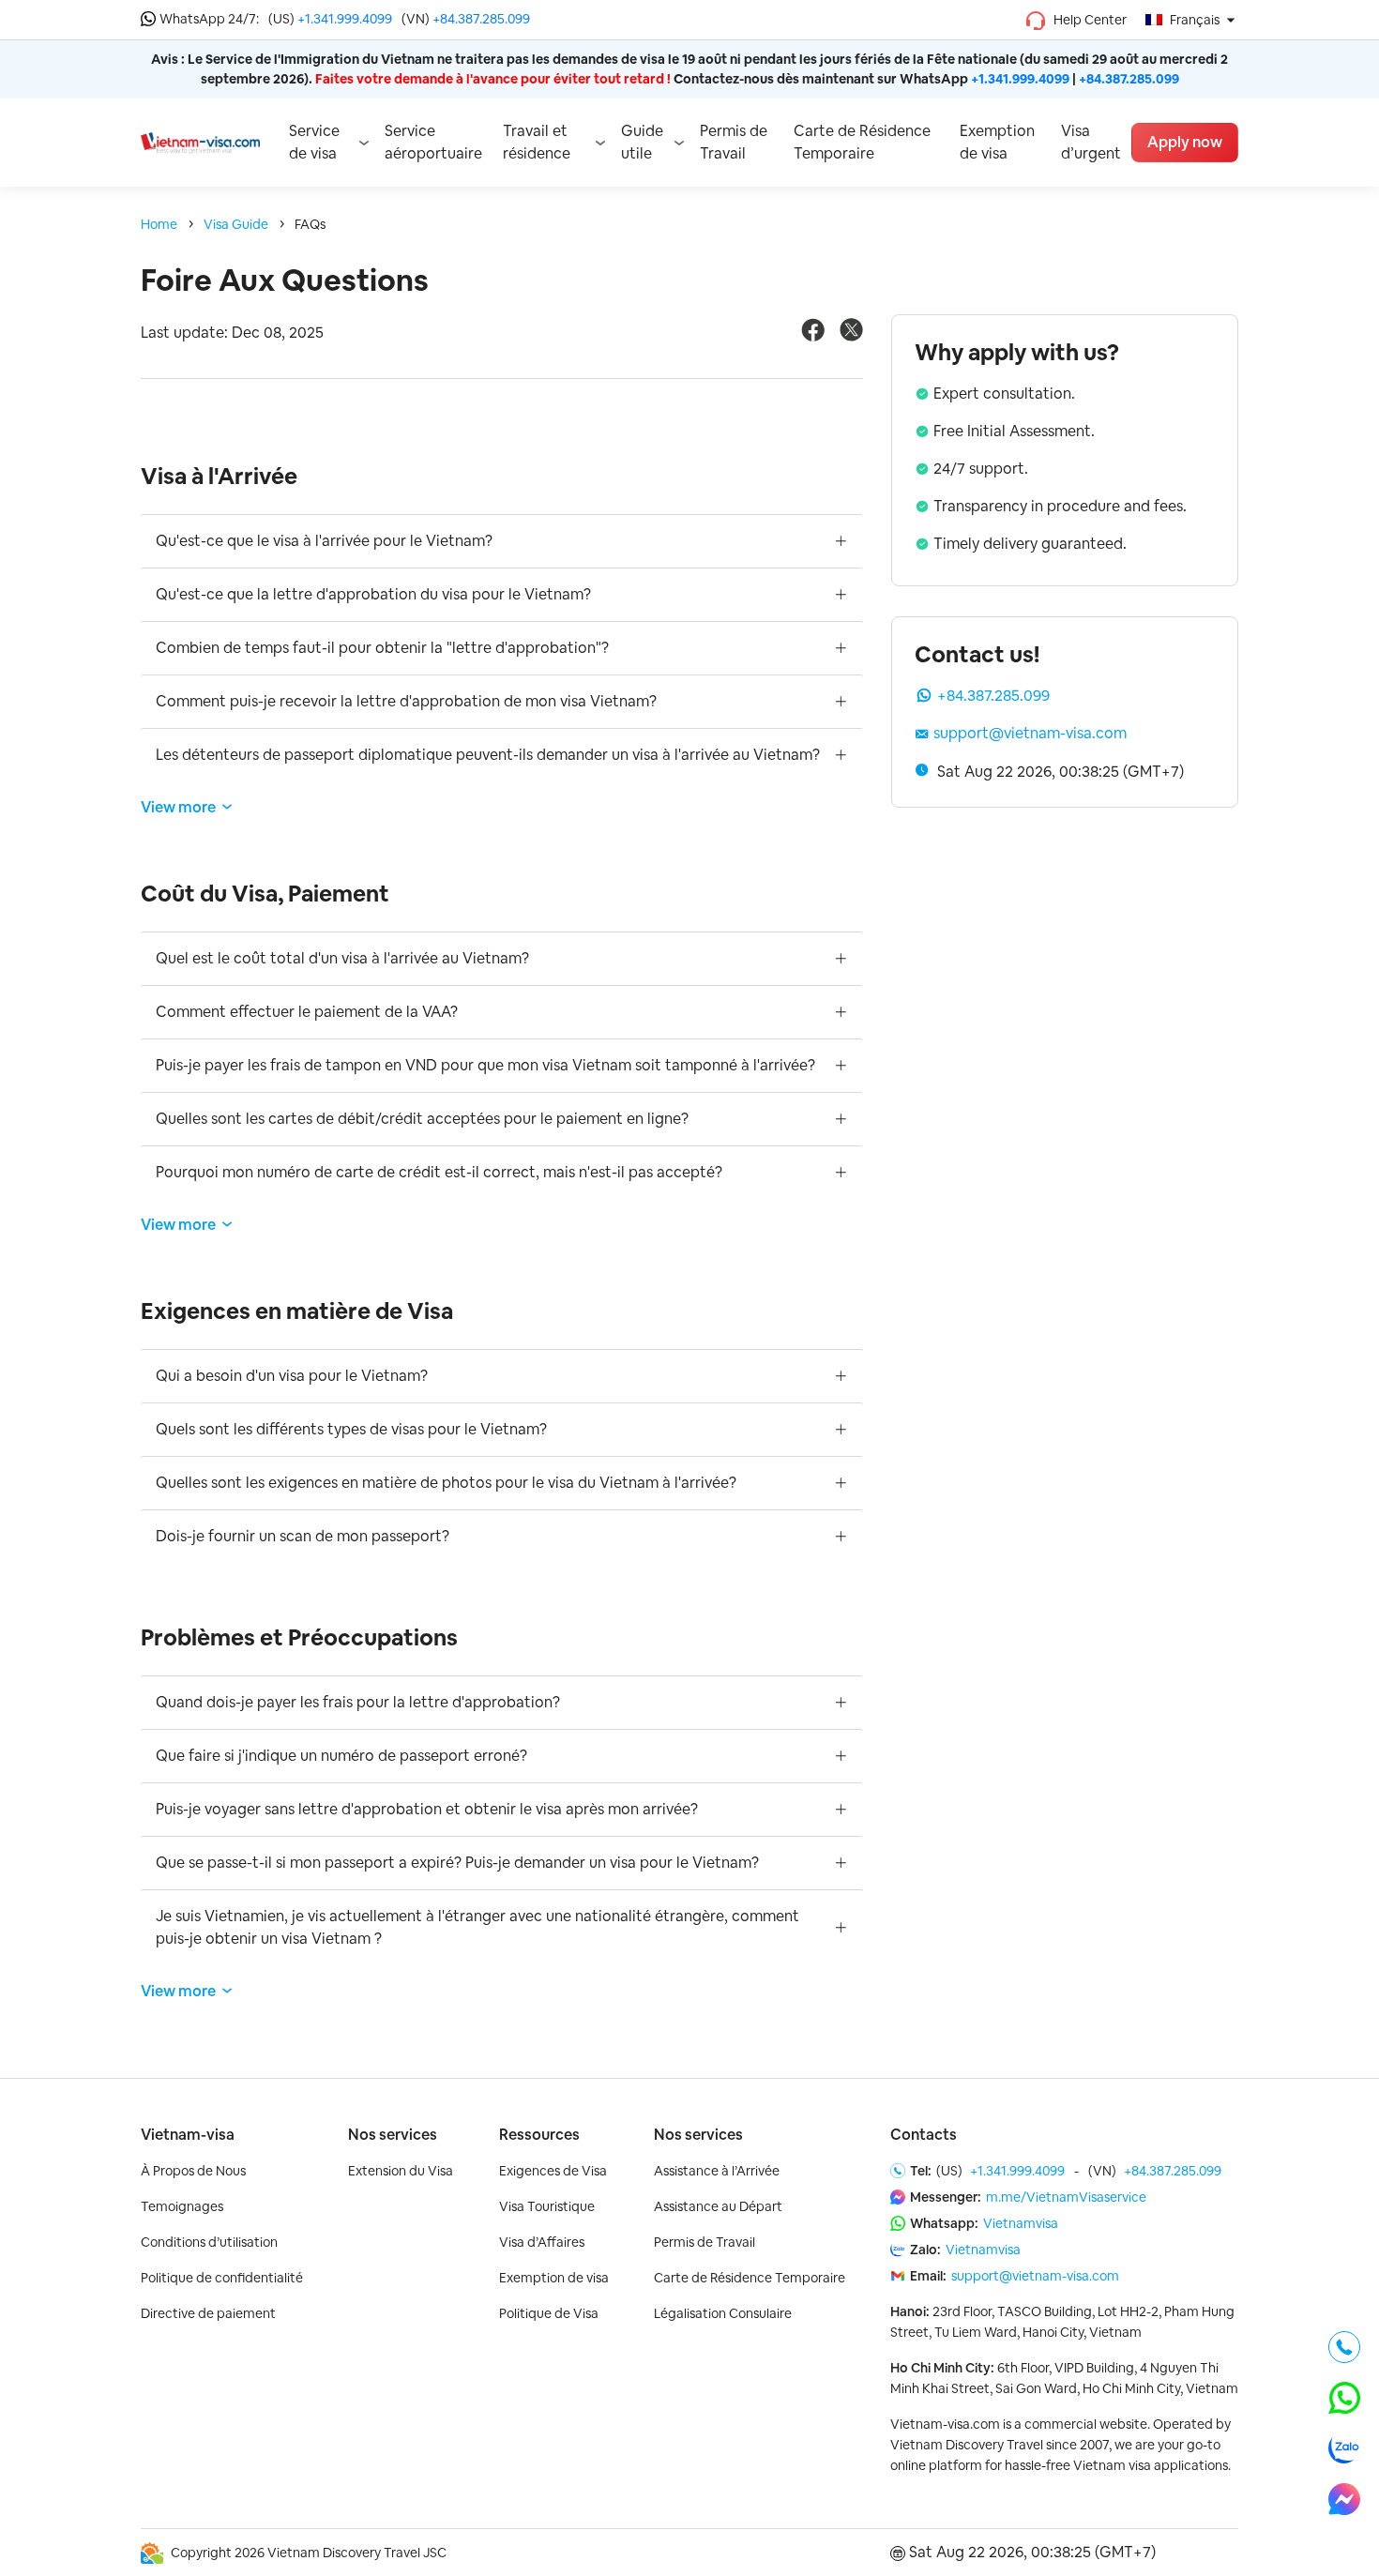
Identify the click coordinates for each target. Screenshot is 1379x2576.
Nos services (393, 2135)
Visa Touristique (547, 2206)
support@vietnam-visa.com (1030, 733)
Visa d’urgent (1091, 142)
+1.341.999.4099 (345, 19)
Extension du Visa (401, 2171)
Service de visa (314, 142)
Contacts (924, 2135)
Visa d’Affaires (542, 2242)
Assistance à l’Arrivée (717, 2171)
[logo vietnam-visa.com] (200, 142)
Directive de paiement (208, 2313)
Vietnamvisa (1021, 2223)
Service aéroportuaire (433, 142)
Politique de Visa (549, 2313)
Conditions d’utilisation (209, 2242)
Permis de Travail (734, 142)
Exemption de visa (997, 142)
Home (159, 224)
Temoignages (182, 2206)
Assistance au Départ (718, 2206)
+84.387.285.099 (481, 19)
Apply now (1185, 142)
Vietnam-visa (188, 2135)
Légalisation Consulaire (723, 2313)
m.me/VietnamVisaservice (1066, 2197)
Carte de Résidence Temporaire (862, 142)
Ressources (539, 2135)
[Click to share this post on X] (851, 336)
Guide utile (642, 142)
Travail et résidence (537, 142)
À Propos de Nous (193, 2171)
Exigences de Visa (553, 2171)
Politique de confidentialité (222, 2278)
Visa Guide (236, 224)
